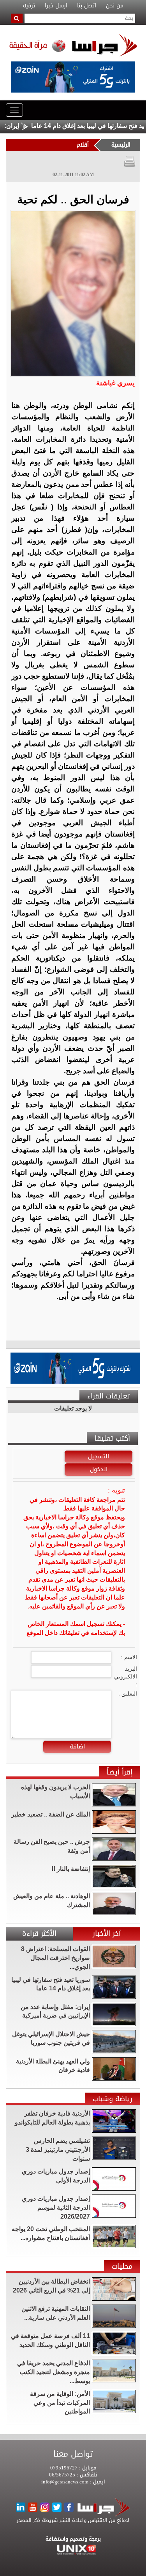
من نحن (115, 6)
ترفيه (29, 6)
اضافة (77, 1746)
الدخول (99, 1469)
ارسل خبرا (56, 6)
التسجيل (99, 1456)
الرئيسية (121, 145)
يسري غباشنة (115, 383)
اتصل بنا (87, 6)
